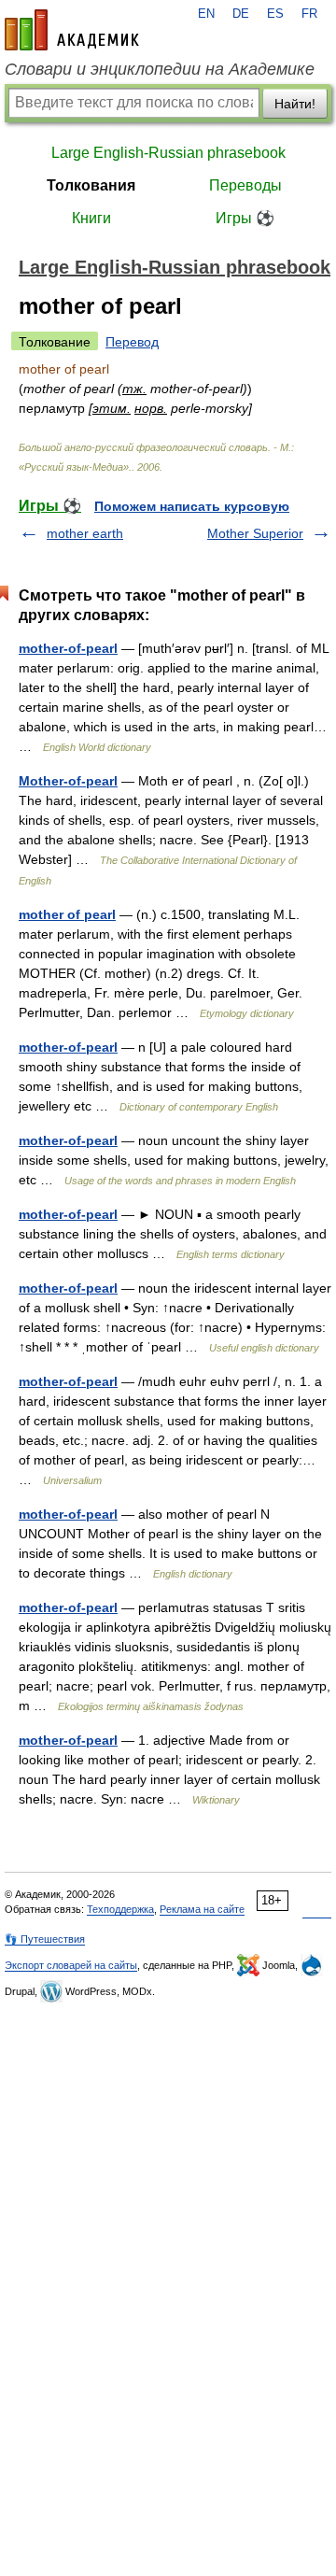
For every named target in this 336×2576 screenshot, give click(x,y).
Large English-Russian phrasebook (168, 153)
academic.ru (72, 30)
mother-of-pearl (68, 648)
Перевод (132, 342)
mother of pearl (67, 914)
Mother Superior (255, 533)
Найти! (295, 104)
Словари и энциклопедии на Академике (160, 69)
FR (309, 14)
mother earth (85, 533)
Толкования (91, 185)
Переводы (245, 185)
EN (206, 14)
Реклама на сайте (202, 1909)
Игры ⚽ (245, 218)
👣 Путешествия (45, 1939)
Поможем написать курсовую (192, 506)
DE (241, 14)
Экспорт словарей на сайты (71, 1965)
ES (275, 14)
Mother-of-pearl (68, 781)
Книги (91, 218)
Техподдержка (120, 1909)
